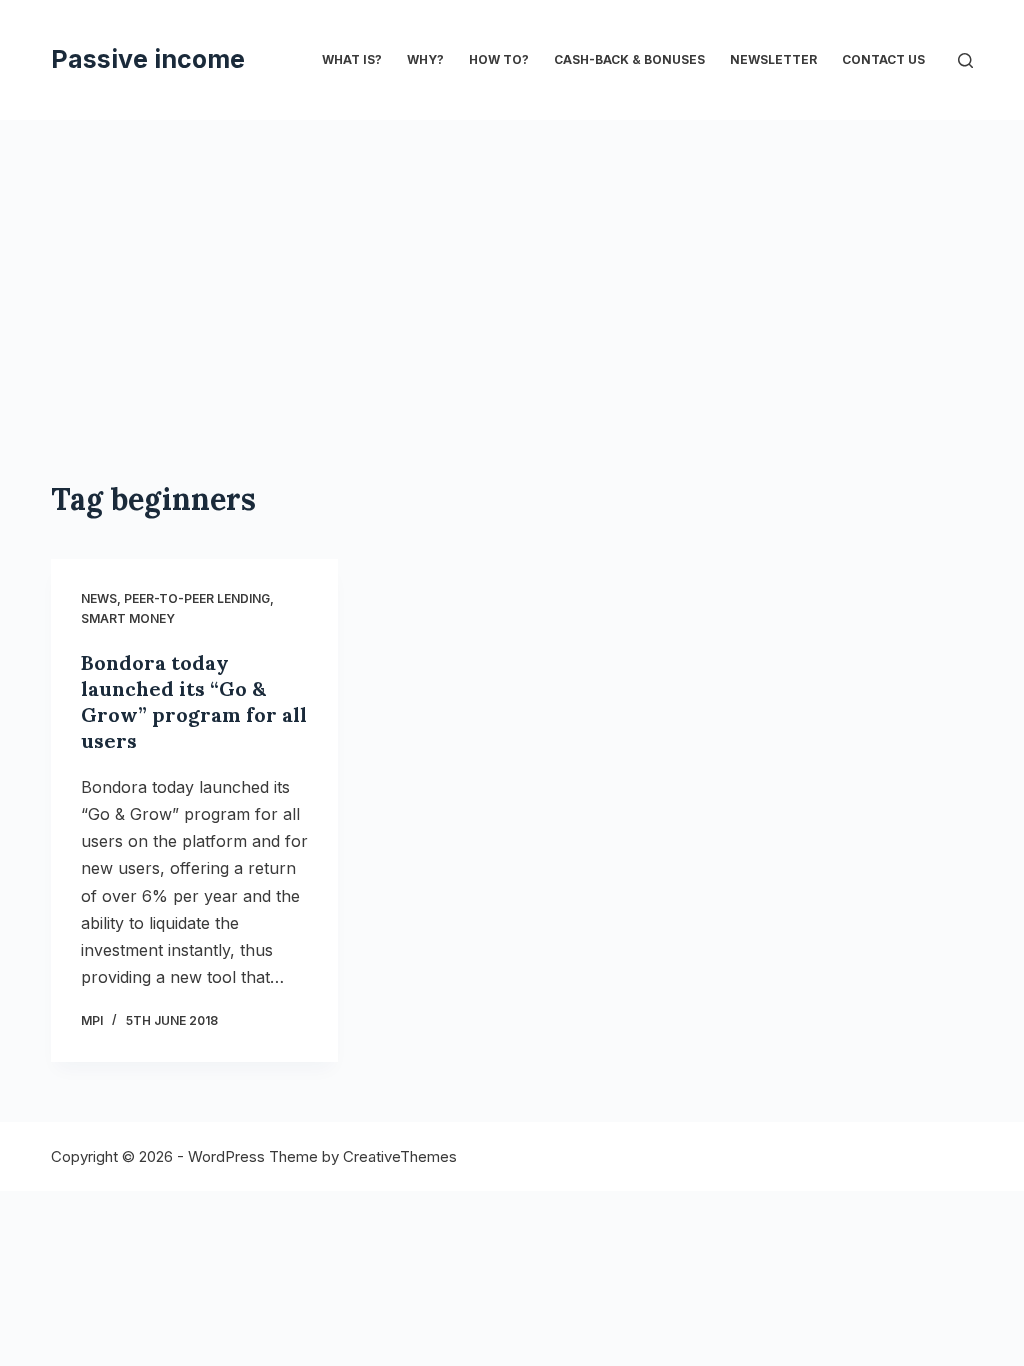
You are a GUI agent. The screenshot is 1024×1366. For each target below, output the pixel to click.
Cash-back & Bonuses (629, 59)
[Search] (965, 60)
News (99, 598)
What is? (352, 59)
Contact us (883, 59)
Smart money (128, 618)
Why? (425, 59)
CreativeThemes (400, 1156)
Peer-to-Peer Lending (197, 598)
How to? (499, 59)
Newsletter (773, 59)
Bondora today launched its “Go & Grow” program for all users (194, 701)
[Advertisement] (512, 330)
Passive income (148, 59)
